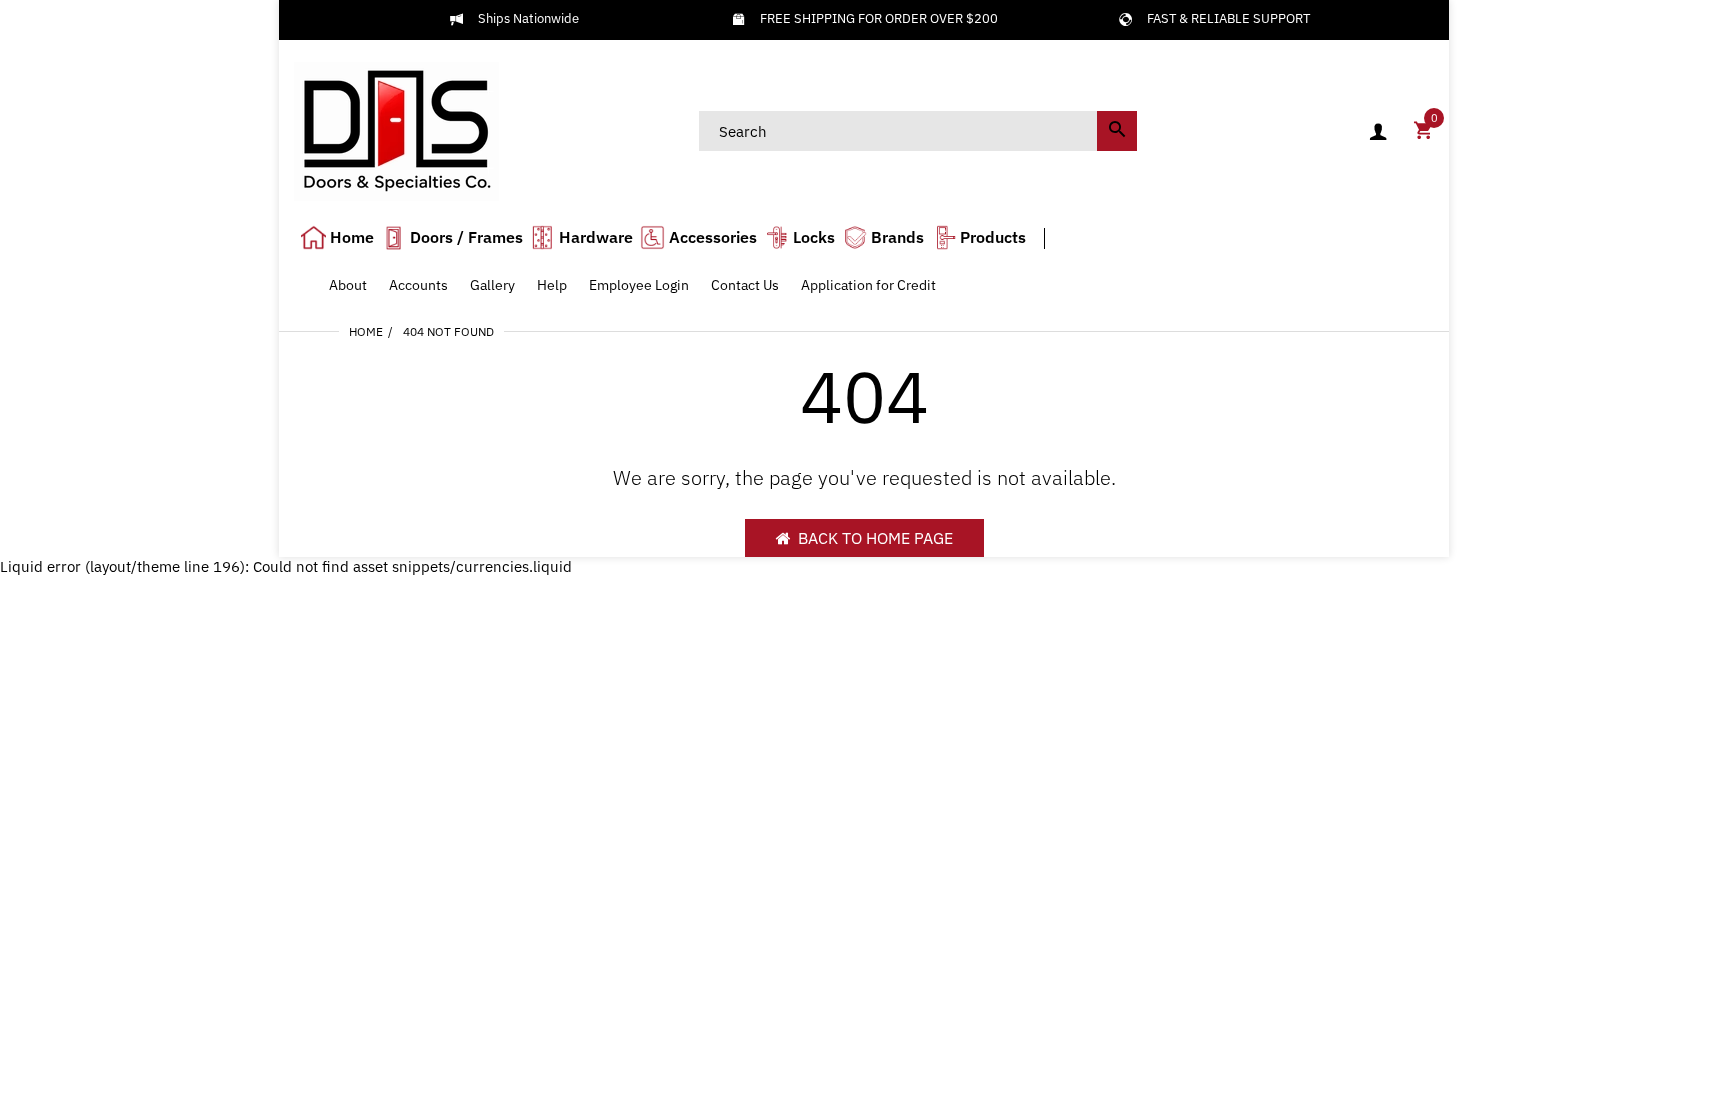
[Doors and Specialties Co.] (396, 129)
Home (366, 331)
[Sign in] (1378, 131)
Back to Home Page (875, 538)
